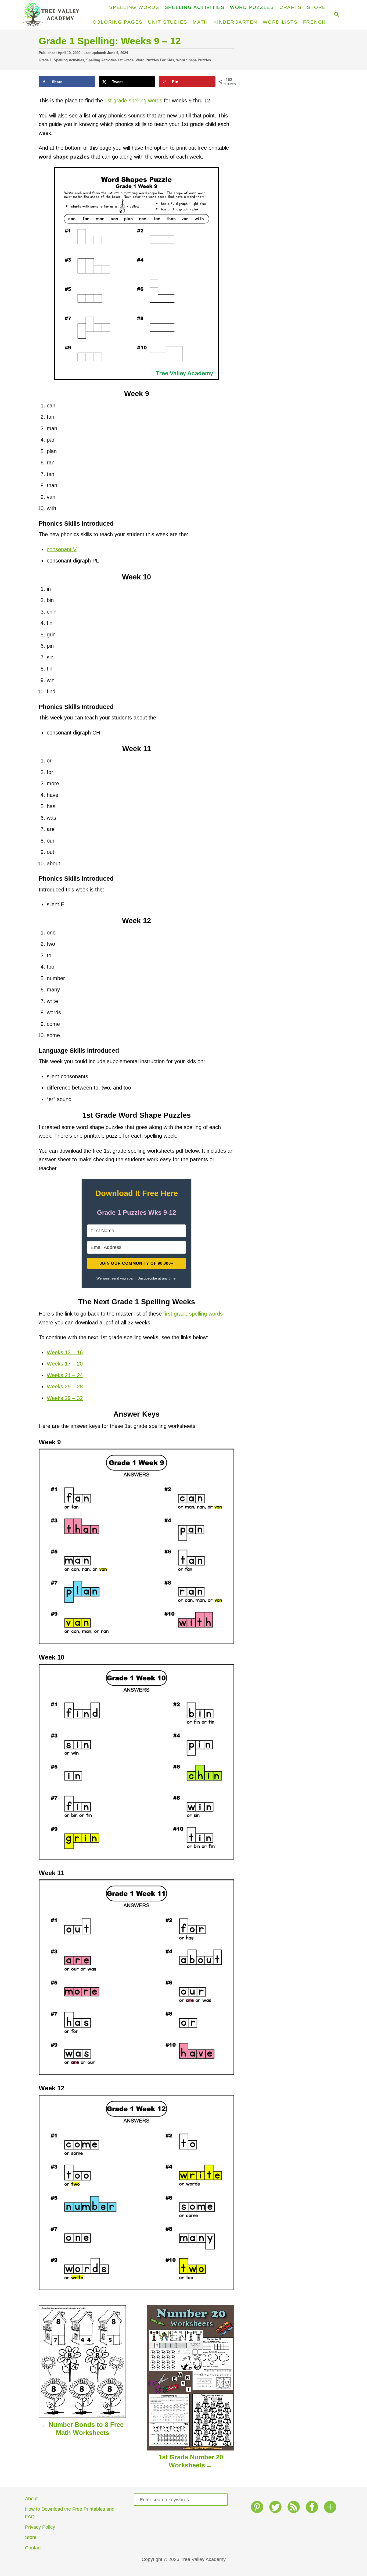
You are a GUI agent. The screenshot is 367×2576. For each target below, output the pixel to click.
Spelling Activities (69, 60)
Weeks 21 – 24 (65, 1375)
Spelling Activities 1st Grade (110, 60)
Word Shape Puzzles (194, 60)
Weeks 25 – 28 (65, 1386)
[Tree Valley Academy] (53, 15)
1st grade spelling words (133, 101)
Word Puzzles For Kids (155, 60)
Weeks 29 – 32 (65, 1398)
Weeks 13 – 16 (65, 1352)
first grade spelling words (193, 1314)
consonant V (62, 549)
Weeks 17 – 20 (65, 1364)
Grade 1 (45, 60)
